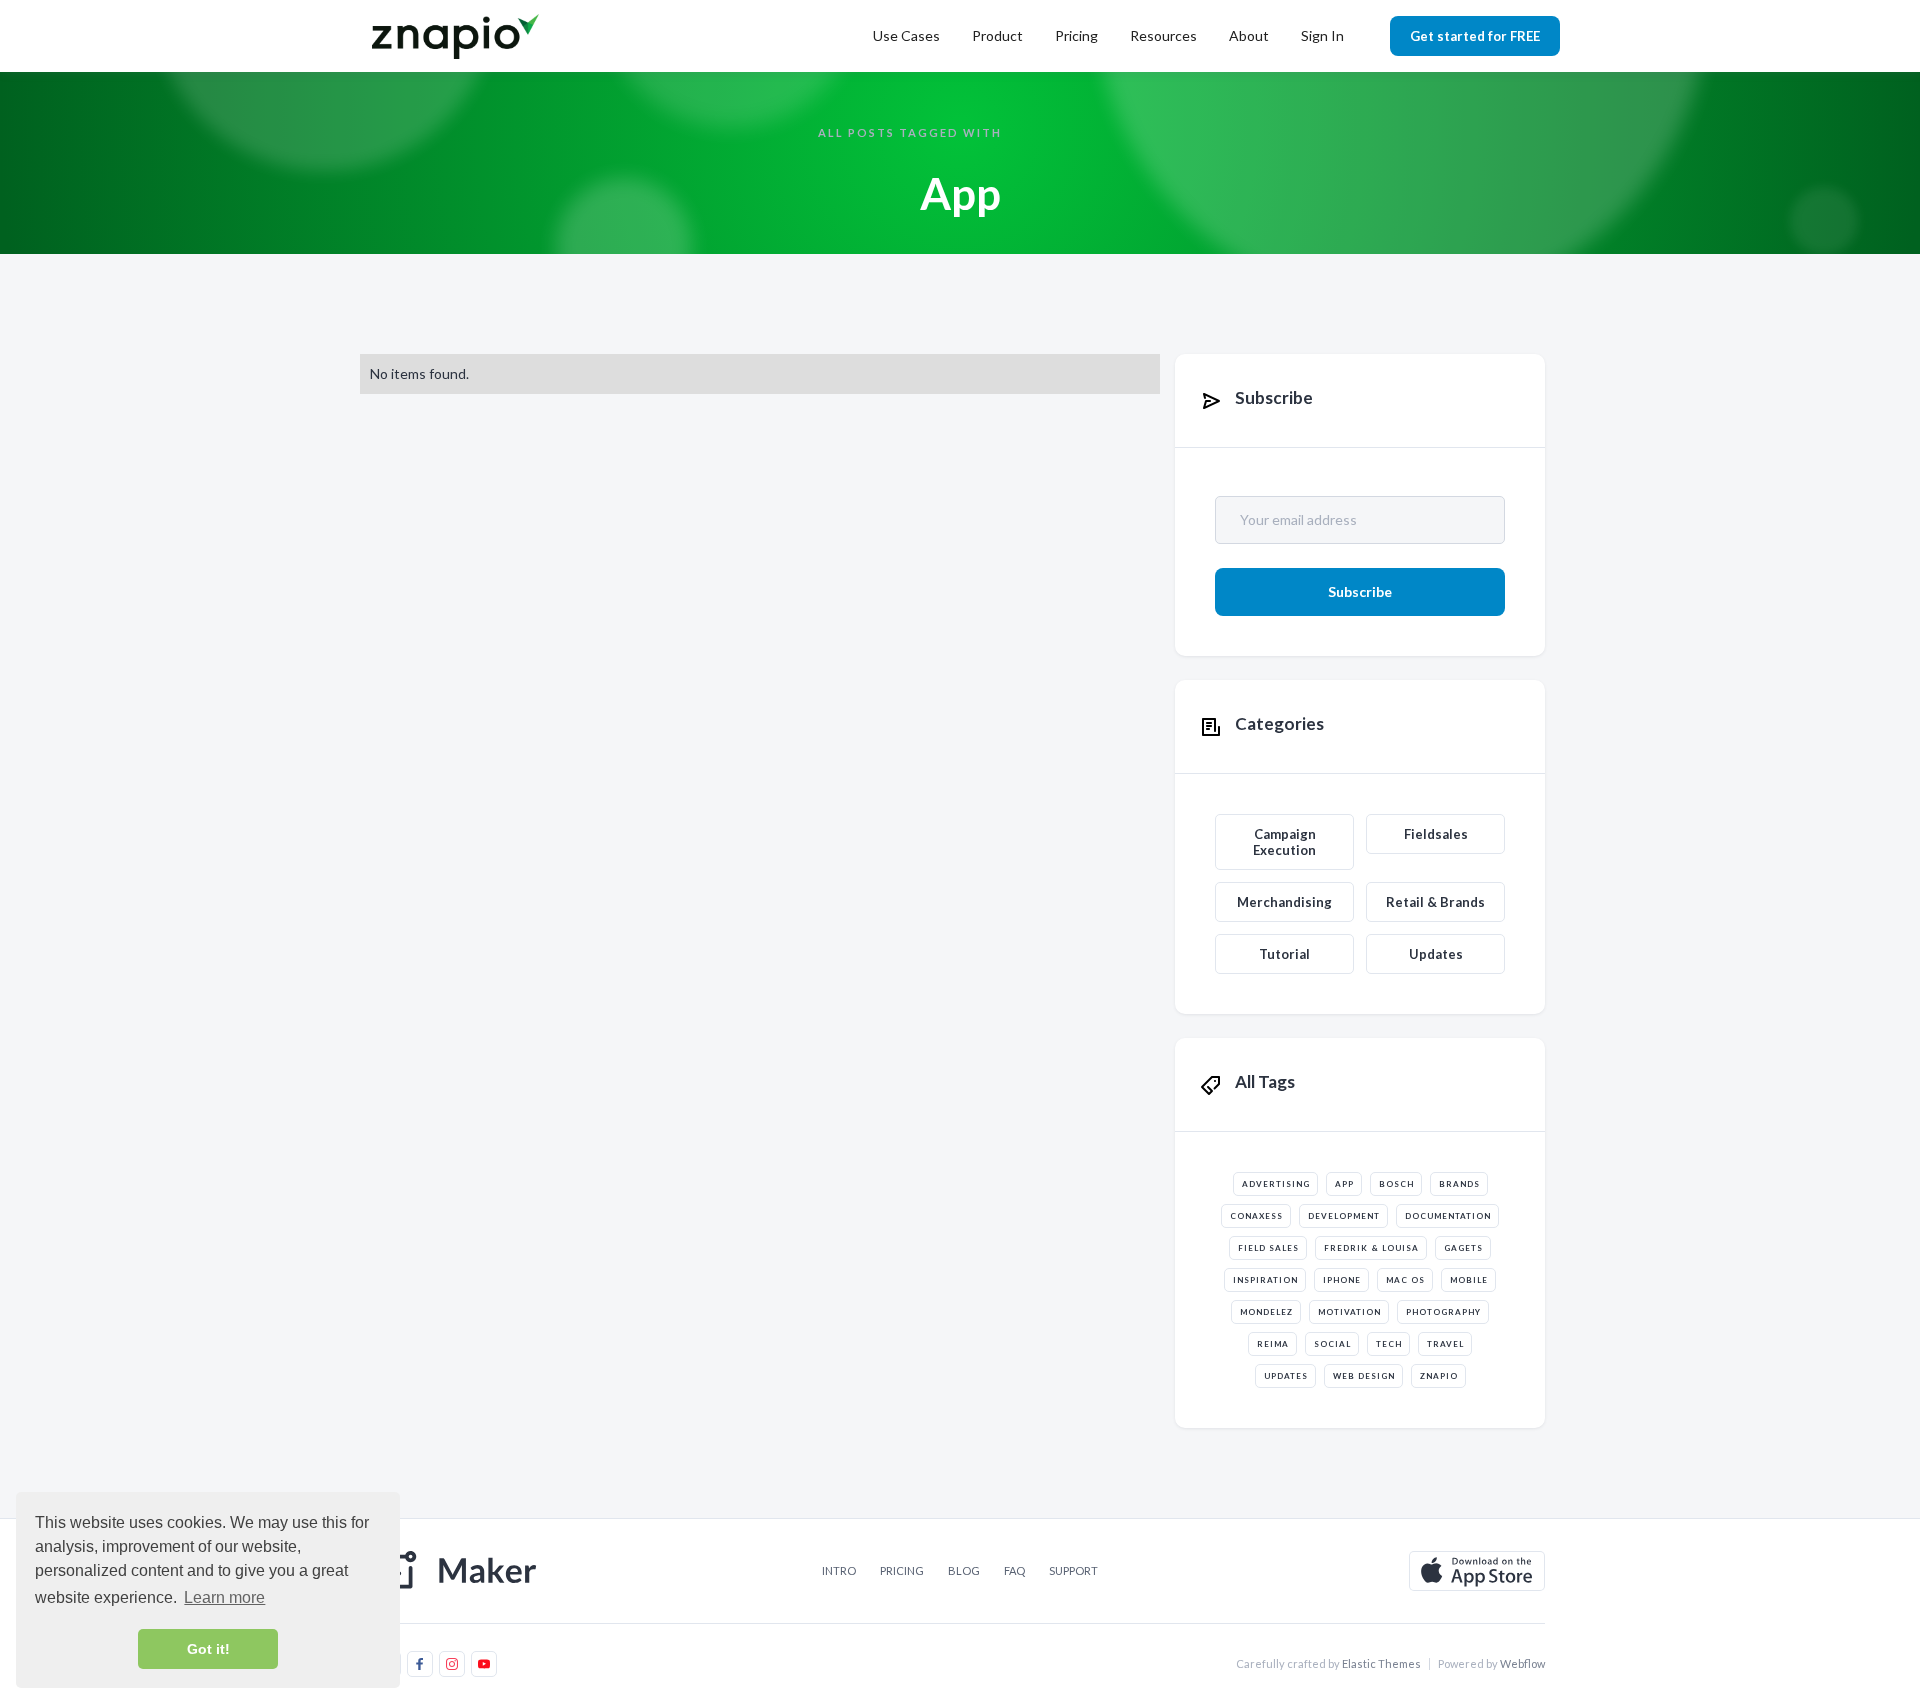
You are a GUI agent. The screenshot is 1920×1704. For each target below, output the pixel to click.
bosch (1396, 1184)
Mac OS (1405, 1280)
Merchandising (1284, 902)
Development (1344, 1216)
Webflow (1522, 1663)
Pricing (1076, 35)
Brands (1459, 1184)
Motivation (1349, 1312)
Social (1332, 1344)
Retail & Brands (1435, 902)
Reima (1273, 1344)
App (1344, 1184)
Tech (1389, 1344)
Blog (964, 1570)
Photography (1443, 1312)
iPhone (1342, 1280)
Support (1073, 1570)
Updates (1436, 954)
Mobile (1469, 1280)
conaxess (1256, 1216)
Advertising (1276, 1184)
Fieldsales (1436, 834)
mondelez (1266, 1312)
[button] (906, 36)
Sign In (1322, 35)
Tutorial (1284, 954)
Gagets (1463, 1248)
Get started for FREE (1475, 36)
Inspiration (1265, 1280)
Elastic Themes (1381, 1663)
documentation (1448, 1216)
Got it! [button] (208, 1649)
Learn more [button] (224, 1597)
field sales (1268, 1248)
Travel (1445, 1344)
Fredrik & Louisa (1371, 1248)
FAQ (1014, 1570)
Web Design (1364, 1376)
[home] (459, 36)
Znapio (1439, 1376)
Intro (839, 1570)
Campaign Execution (1284, 842)
